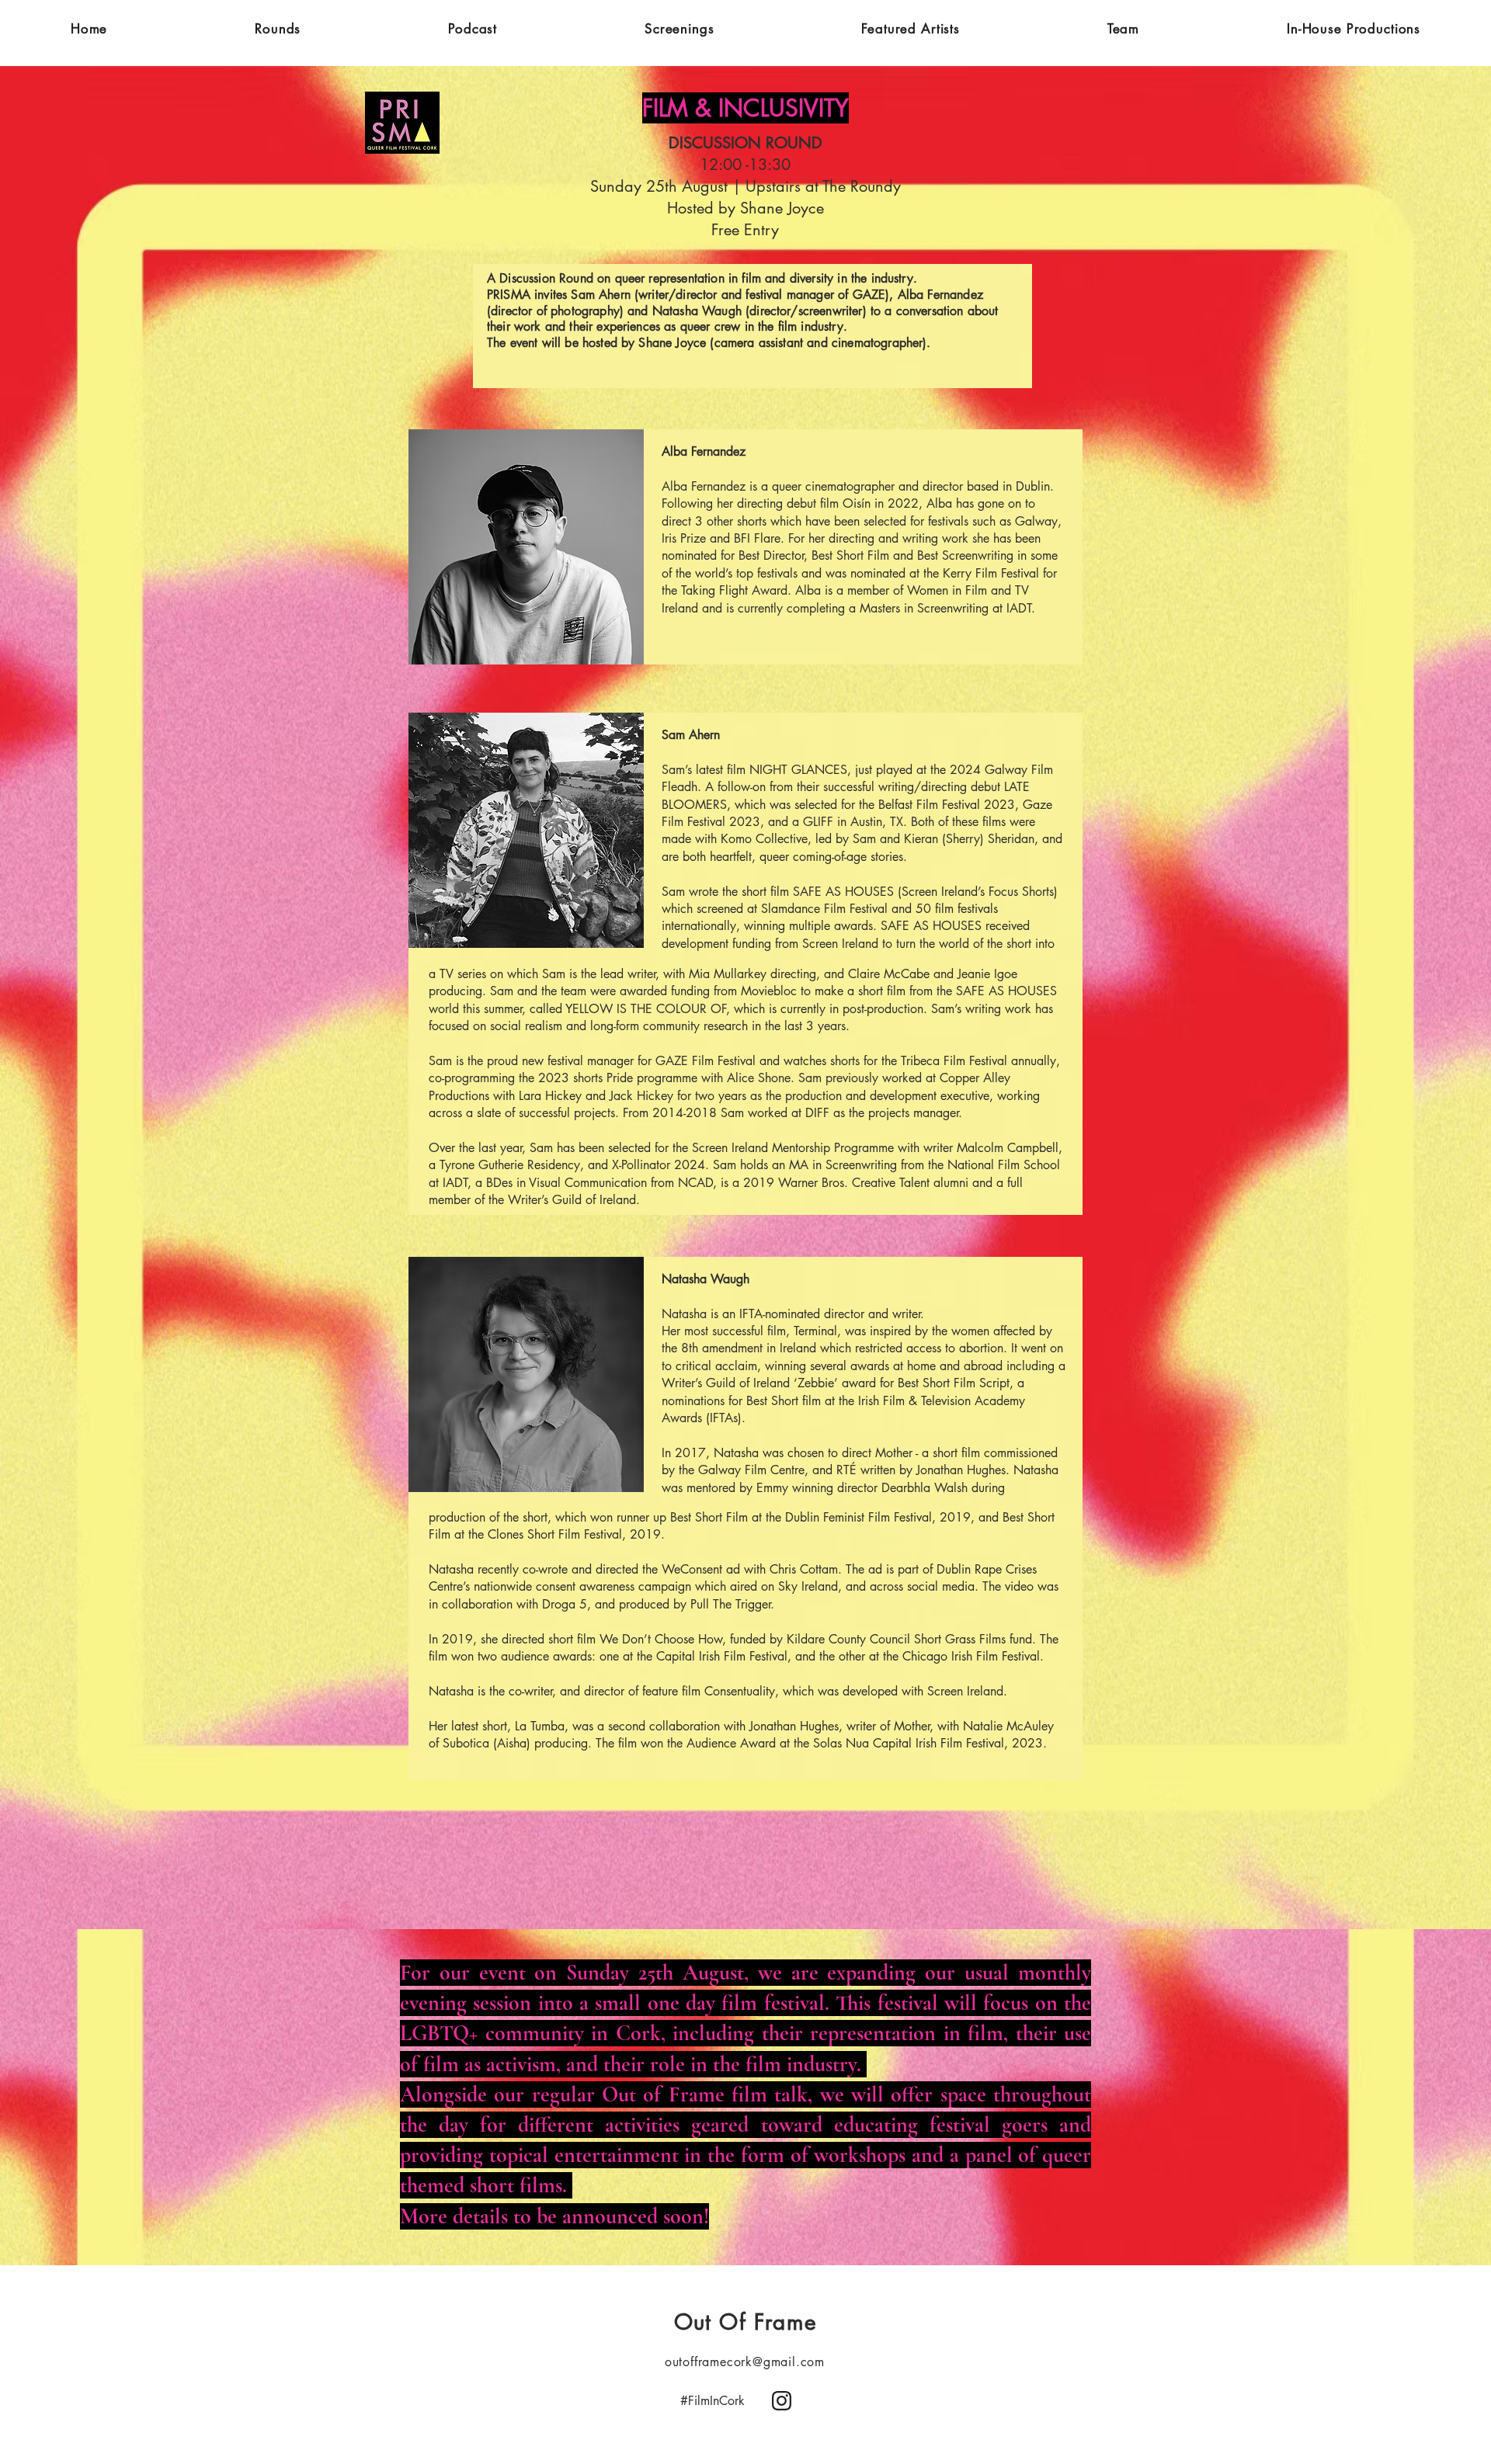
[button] (278, 29)
